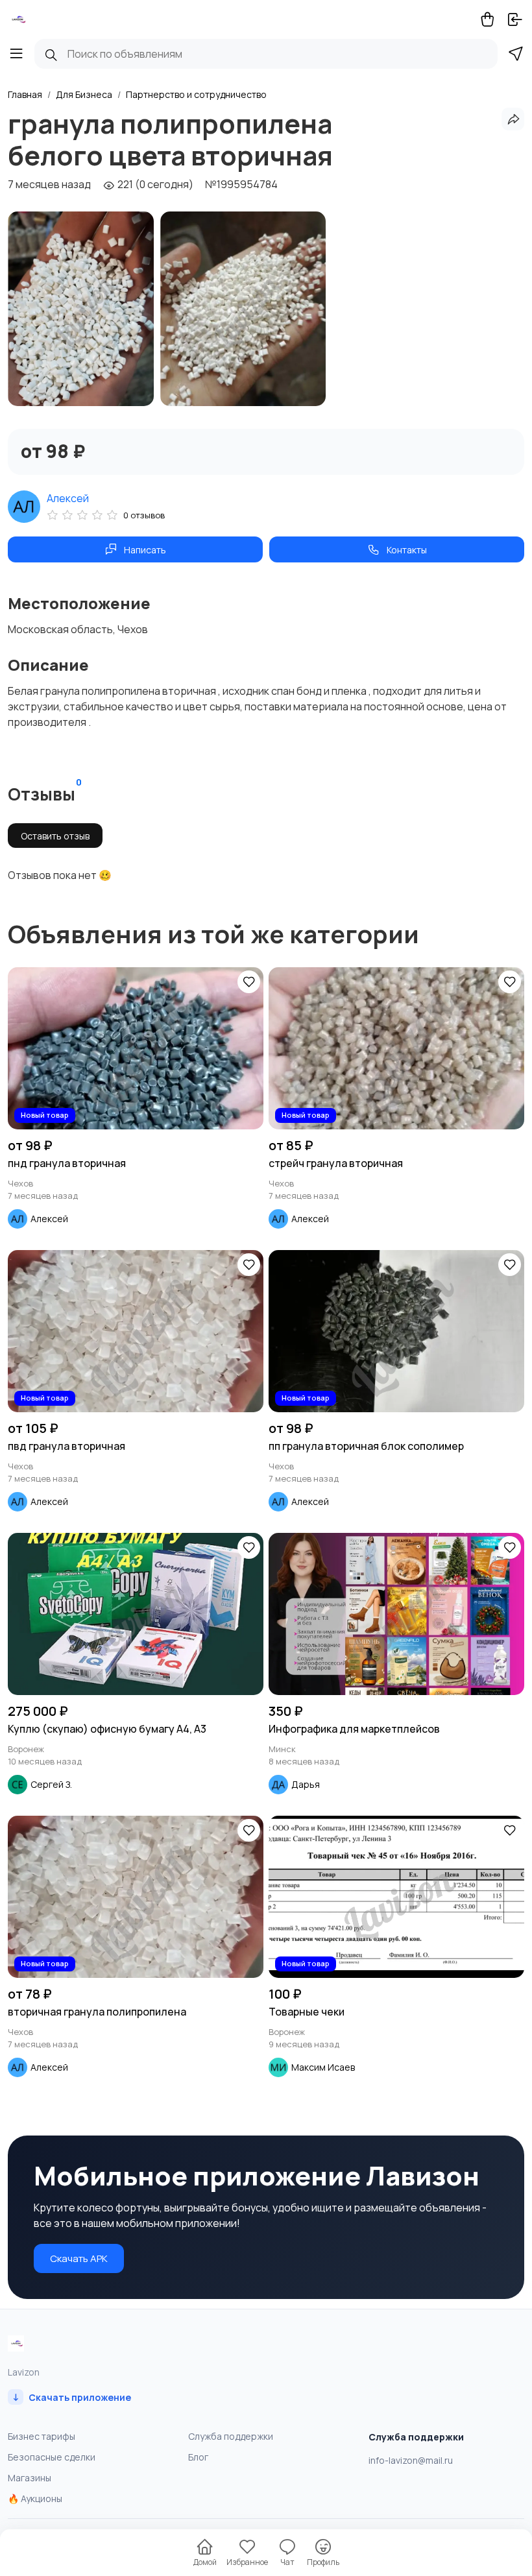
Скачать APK (79, 2258)
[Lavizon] (18, 19)
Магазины (30, 2478)
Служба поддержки (231, 2436)
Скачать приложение (72, 2397)
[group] (81, 309)
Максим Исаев (323, 2067)
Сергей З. (51, 1784)
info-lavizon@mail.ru (411, 2460)
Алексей (68, 498)
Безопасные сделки (52, 2457)
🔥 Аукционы (35, 2498)
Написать (145, 550)
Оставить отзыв (55, 836)
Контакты (407, 550)
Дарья (306, 1784)
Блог (198, 2457)
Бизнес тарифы (42, 2436)
